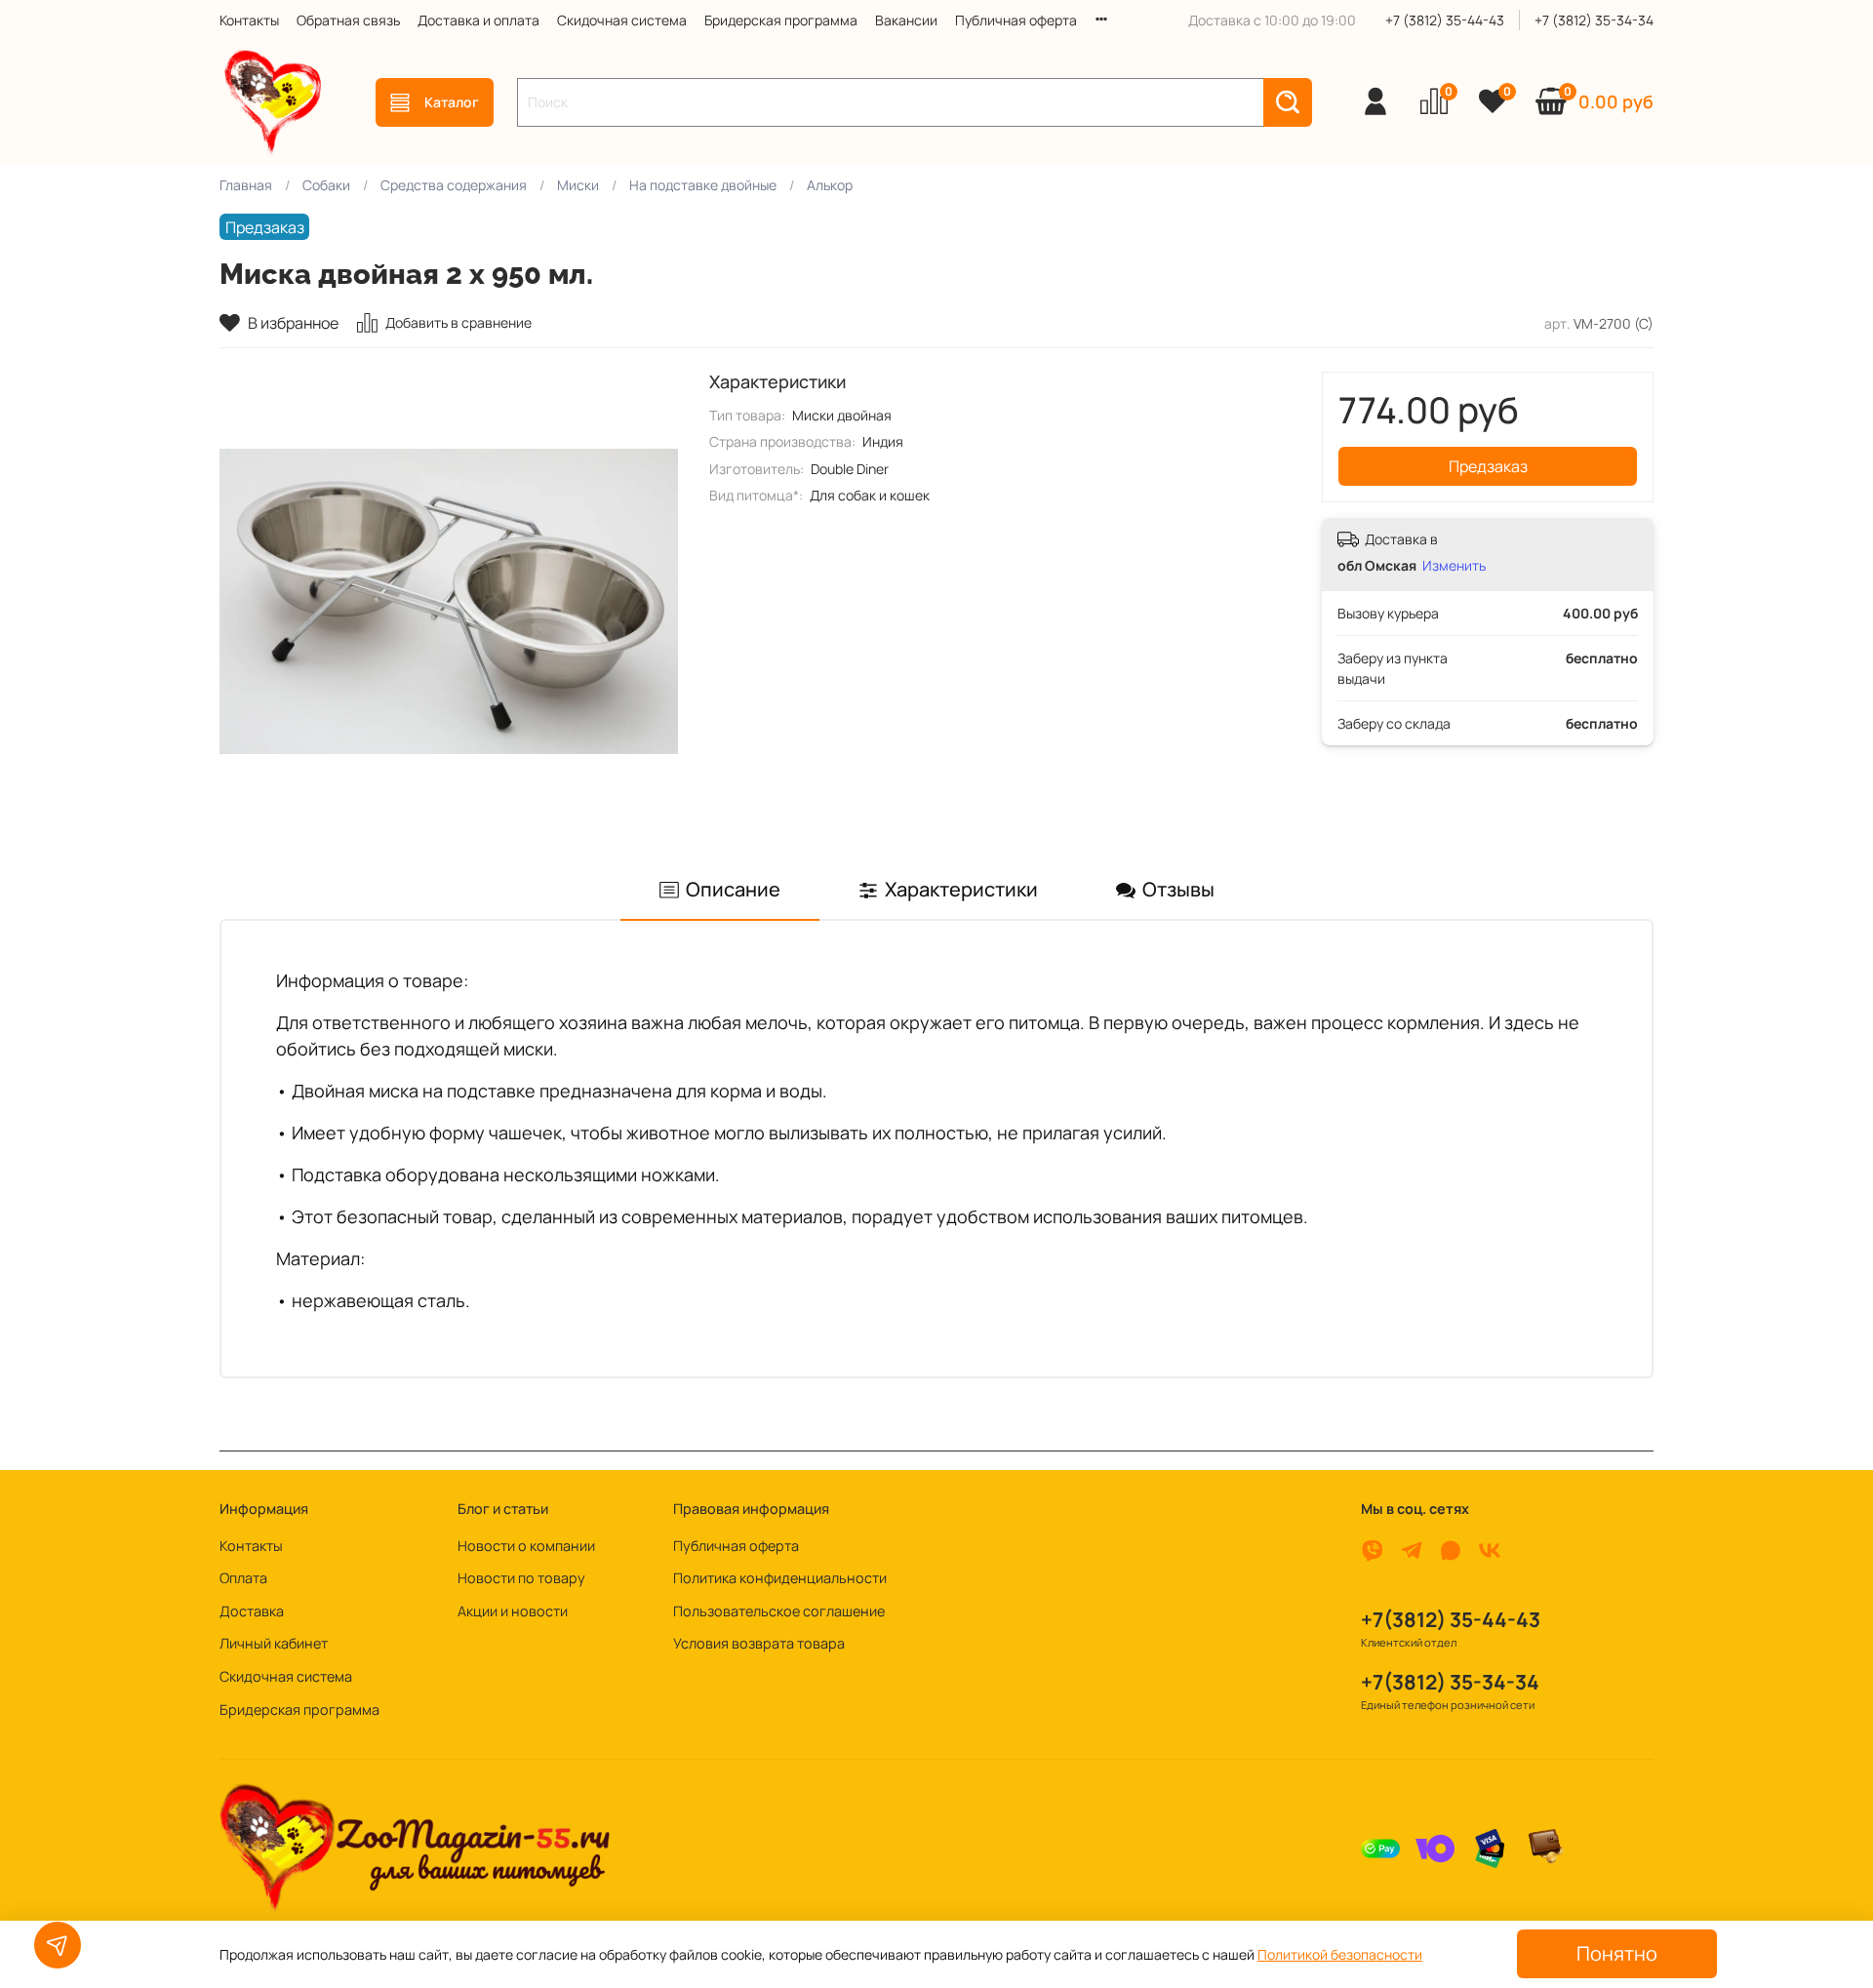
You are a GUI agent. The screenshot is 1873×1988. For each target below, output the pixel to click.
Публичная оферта (1016, 20)
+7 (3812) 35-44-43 (1445, 20)
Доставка (252, 1611)
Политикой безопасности (1340, 1954)
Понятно (1617, 1953)
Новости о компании (526, 1546)
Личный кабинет (274, 1643)
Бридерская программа (781, 20)
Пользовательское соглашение (779, 1611)
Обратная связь (348, 20)
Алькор (830, 185)
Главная (246, 185)
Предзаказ (1488, 466)
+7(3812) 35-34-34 (1450, 1682)
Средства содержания (454, 185)
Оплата (243, 1578)
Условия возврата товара (759, 1643)
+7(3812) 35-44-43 (1451, 1619)
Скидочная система (622, 20)
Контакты (249, 20)
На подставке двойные (703, 185)
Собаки (326, 185)
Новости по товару (521, 1578)
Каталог (452, 102)
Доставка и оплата (478, 20)
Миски (578, 185)
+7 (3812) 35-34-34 (1594, 20)
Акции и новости (513, 1611)
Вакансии (906, 20)
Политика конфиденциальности (780, 1578)
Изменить (1454, 566)
